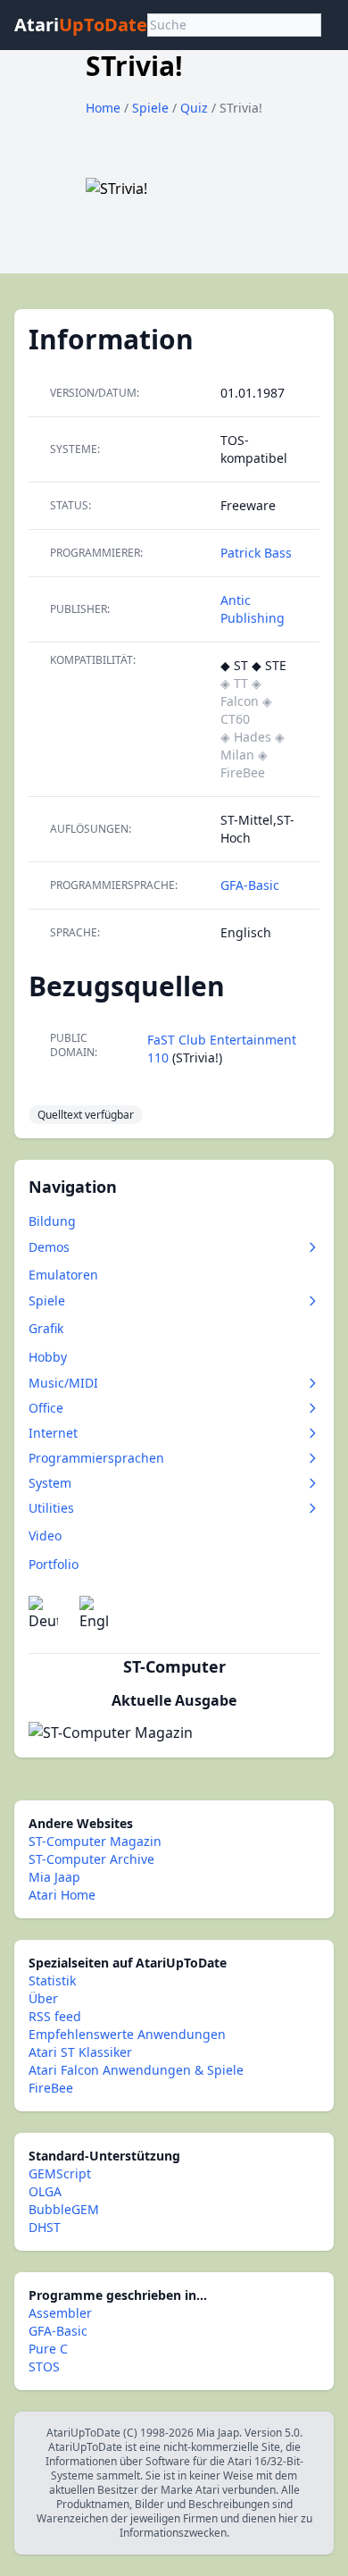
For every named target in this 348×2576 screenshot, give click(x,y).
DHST (45, 2227)
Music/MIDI (63, 1383)
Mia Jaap (54, 1877)
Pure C (48, 2349)
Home (103, 108)
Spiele (152, 108)
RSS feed (55, 2016)
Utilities (51, 1508)
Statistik (52, 1980)
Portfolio (54, 1564)
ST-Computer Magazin (95, 1841)
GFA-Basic (250, 885)
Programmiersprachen (96, 1458)
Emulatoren (63, 1275)
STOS (44, 2366)
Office (46, 1408)
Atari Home (62, 1895)
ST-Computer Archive (91, 1859)
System (50, 1483)
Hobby (48, 1357)
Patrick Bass (256, 553)
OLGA (45, 2191)
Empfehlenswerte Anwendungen (127, 2034)
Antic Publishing (253, 609)
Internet (53, 1433)
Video (45, 1536)
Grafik (46, 1328)
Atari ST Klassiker (80, 2052)
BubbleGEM (64, 2209)
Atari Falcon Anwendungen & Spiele (136, 2070)
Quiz (196, 108)
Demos (49, 1247)
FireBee (51, 2088)
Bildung (52, 1221)
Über (43, 1998)
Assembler (60, 2313)
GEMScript (60, 2173)
